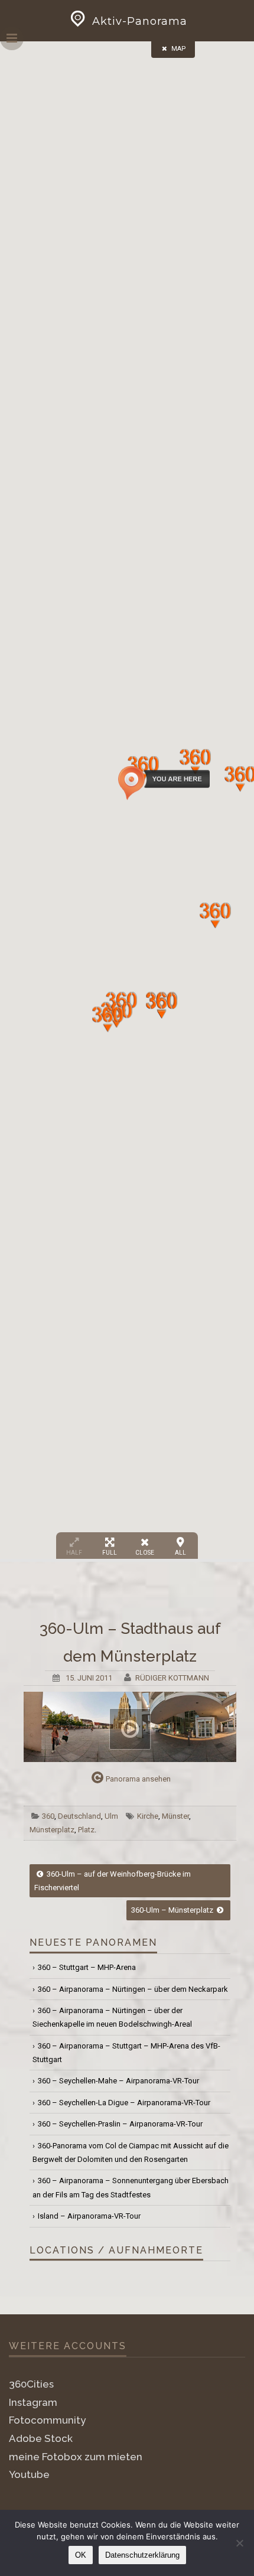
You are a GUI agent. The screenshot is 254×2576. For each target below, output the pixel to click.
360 (48, 1816)
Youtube (29, 2474)
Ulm (111, 1816)
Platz (86, 1830)
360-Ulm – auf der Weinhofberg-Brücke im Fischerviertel (113, 1881)
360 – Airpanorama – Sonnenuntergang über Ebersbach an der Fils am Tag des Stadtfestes (131, 2187)
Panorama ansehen (138, 1779)
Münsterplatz (52, 1830)
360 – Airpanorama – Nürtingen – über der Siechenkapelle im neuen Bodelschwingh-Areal (112, 2017)
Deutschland (79, 1816)
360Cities (31, 2384)
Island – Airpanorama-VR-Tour (89, 2216)
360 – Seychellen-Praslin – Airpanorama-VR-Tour (120, 2124)
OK (81, 2555)
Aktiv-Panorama (140, 21)
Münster (175, 1816)
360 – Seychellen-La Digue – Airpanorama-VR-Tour (124, 2103)
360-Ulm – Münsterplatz (173, 1910)
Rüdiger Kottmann (172, 1678)
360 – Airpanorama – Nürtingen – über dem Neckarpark (133, 1989)
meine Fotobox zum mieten (76, 2457)
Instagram (33, 2402)
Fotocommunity (47, 2420)
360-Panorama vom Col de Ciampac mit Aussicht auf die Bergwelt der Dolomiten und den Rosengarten (131, 2152)
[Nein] (239, 2543)
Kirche (148, 1816)
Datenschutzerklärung (142, 2555)
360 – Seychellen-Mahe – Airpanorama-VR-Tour (118, 2081)
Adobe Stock (41, 2438)
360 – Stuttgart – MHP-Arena (87, 1967)
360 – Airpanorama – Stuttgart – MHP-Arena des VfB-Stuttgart (126, 2053)
